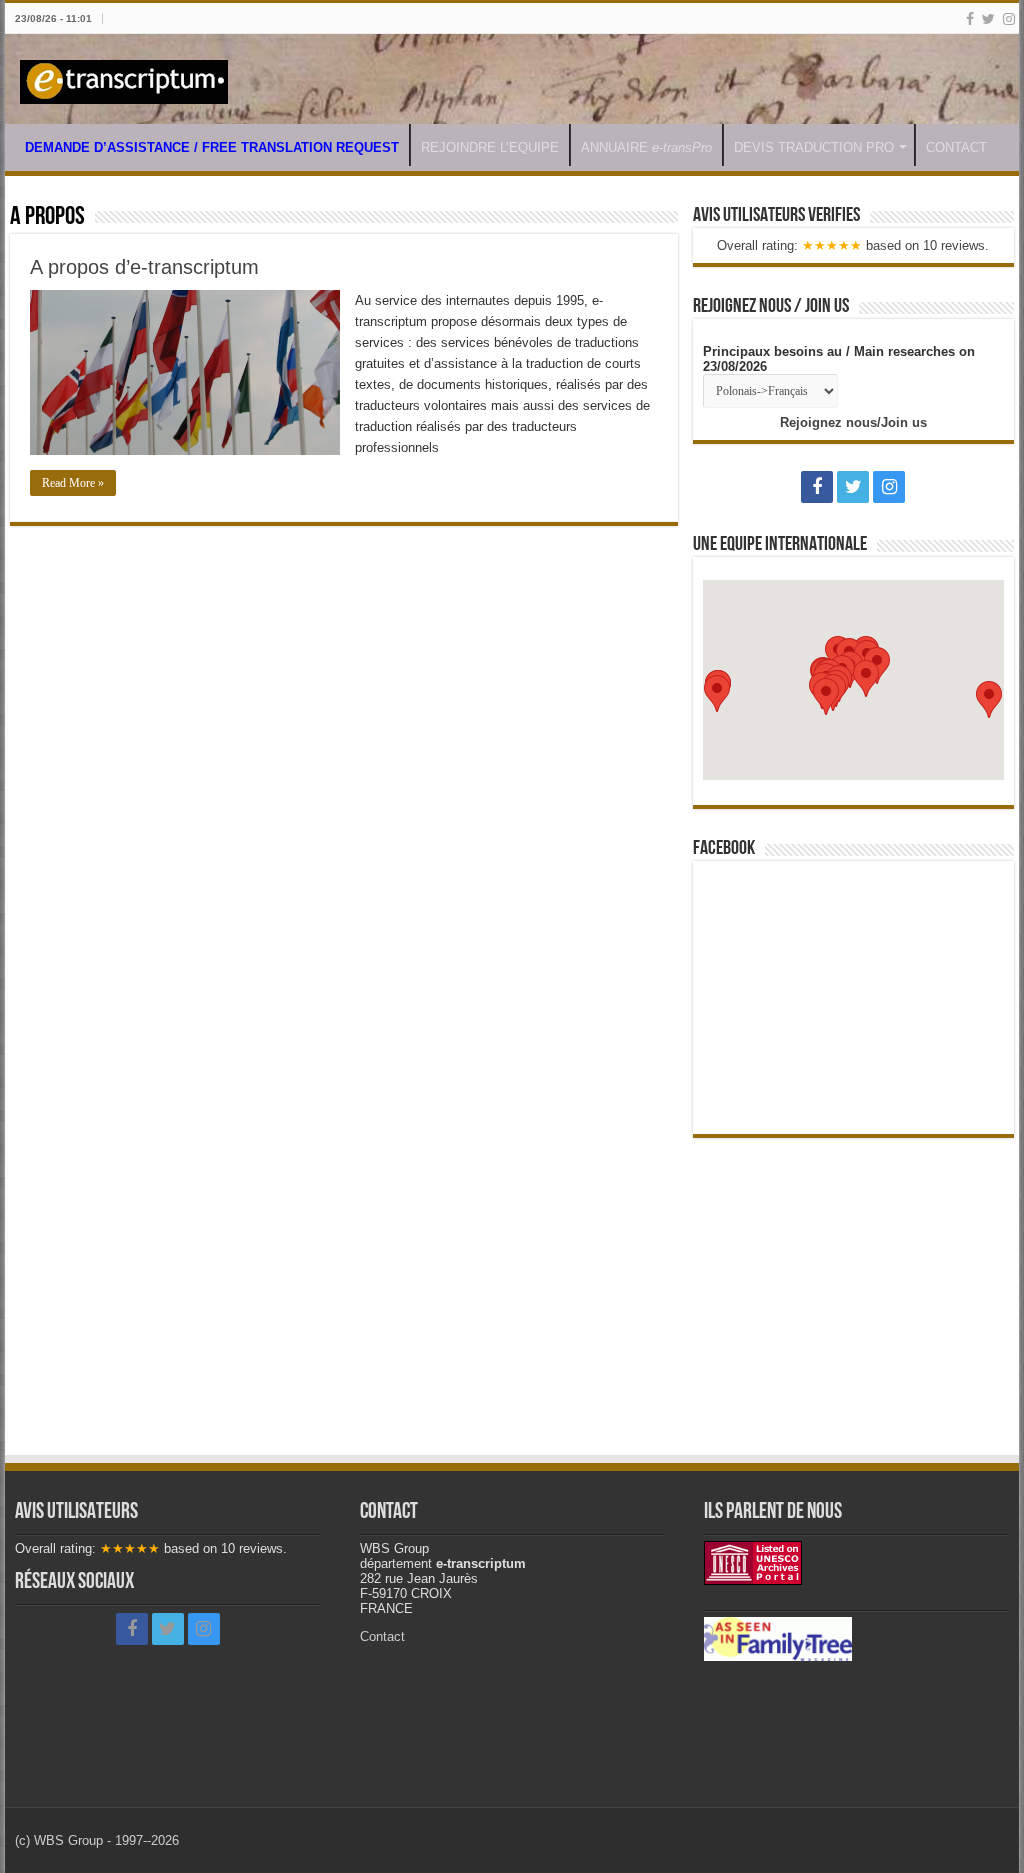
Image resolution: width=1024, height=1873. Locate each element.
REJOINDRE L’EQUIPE (490, 147)
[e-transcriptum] (124, 78)
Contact (382, 1636)
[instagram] (1009, 19)
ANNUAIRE (646, 147)
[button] (826, 696)
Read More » (73, 483)
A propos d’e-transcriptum (144, 267)
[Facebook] (970, 19)
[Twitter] (988, 19)
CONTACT (956, 147)
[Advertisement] (853, 1288)
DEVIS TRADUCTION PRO (814, 147)
